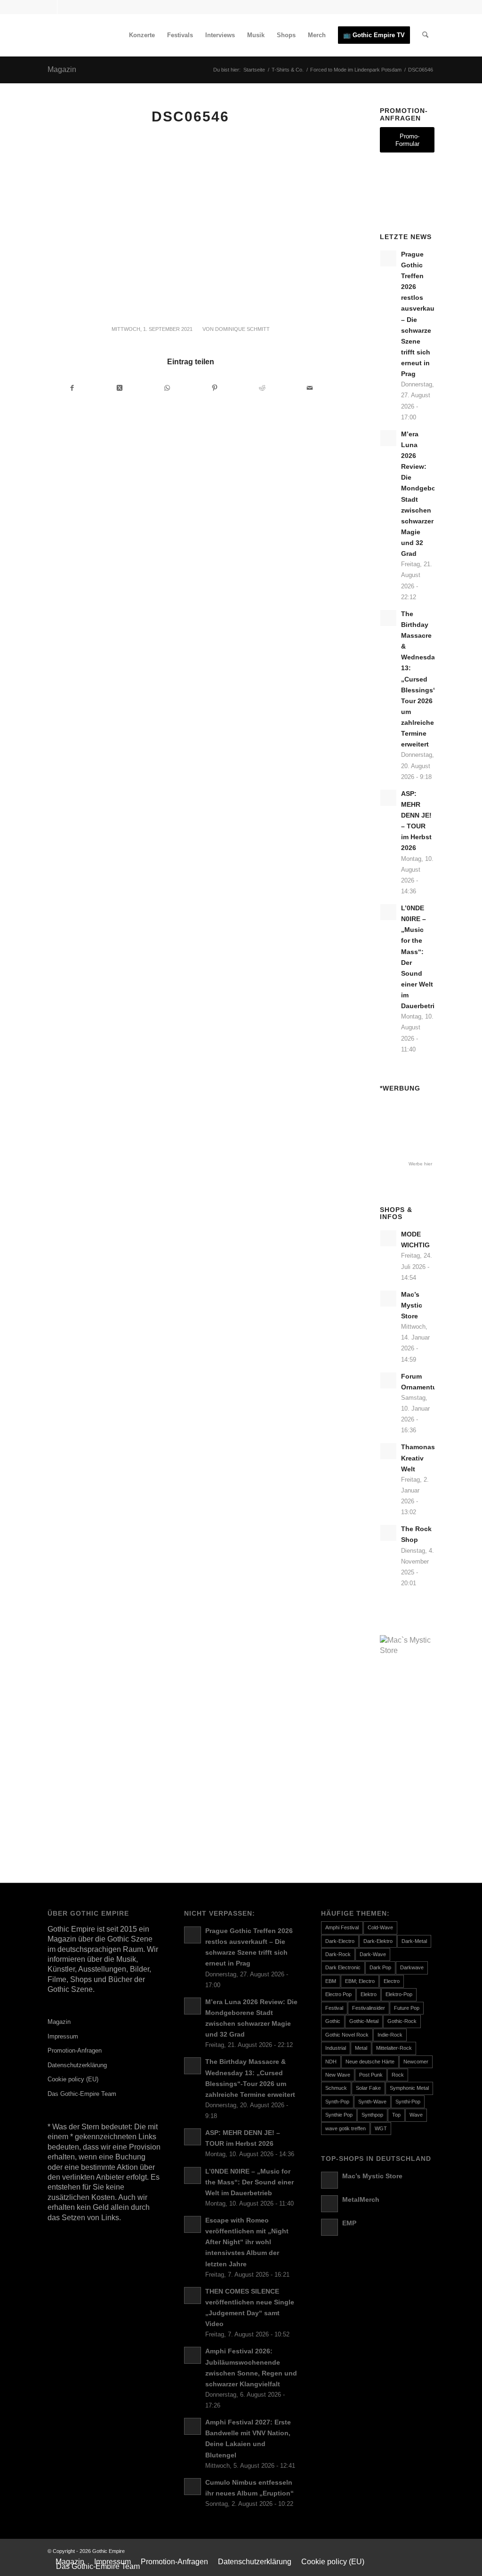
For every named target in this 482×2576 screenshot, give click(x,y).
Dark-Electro (340, 1941)
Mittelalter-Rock (394, 2048)
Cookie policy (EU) (73, 2079)
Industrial (336, 2048)
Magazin (62, 69)
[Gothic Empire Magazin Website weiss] (118, 35)
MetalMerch (361, 2200)
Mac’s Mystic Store (412, 1305)
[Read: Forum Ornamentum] (388, 1380)
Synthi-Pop (408, 2102)
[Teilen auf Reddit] (262, 388)
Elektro (369, 1994)
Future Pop (407, 2008)
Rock (398, 2075)
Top (396, 2115)
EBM (331, 1981)
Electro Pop (338, 1994)
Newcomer (416, 2062)
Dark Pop (380, 1967)
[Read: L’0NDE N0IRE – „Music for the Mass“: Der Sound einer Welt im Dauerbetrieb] (388, 912)
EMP (349, 2223)
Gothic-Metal (364, 2021)
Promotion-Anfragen (75, 2050)
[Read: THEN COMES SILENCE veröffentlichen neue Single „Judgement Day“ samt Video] (193, 2295)
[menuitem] (142, 35)
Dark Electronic (343, 1967)
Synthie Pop (339, 2115)
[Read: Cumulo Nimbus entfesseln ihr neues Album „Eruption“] (193, 2487)
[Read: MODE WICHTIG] (388, 1238)
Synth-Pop (337, 2102)
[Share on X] (120, 388)
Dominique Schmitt (242, 329)
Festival (334, 2008)
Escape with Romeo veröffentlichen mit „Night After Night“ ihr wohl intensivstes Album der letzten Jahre (247, 2242)
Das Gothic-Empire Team (82, 2094)
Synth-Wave (372, 2102)
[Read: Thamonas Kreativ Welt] (388, 1451)
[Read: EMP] (329, 2227)
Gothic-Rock (402, 2021)
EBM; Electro (360, 1981)
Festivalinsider (369, 2008)
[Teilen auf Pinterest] (215, 388)
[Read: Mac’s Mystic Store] (388, 1299)
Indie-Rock (390, 2035)
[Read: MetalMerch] (329, 2204)
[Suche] (425, 35)
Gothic (333, 2021)
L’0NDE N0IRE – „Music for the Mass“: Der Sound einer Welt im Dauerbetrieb (249, 2182)
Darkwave (412, 1967)
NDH (331, 2062)
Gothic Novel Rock (347, 2035)
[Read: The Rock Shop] (388, 1533)
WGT (381, 2128)
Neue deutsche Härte (370, 2062)
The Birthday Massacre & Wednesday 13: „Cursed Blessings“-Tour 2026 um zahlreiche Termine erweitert (420, 679)
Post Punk (371, 2075)
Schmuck (336, 2088)
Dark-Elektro (378, 1941)
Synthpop (372, 2115)
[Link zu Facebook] (50, 7)
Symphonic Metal (409, 2088)
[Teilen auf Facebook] (72, 388)
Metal (361, 2048)
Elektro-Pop (399, 1994)
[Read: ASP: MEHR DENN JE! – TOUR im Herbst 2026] (388, 798)
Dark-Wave (373, 1954)
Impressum (63, 2036)
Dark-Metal (414, 1941)
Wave (416, 2115)
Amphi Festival (342, 1927)
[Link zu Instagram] (64, 7)
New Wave (338, 2075)
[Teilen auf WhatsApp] (167, 388)
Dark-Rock (338, 1954)
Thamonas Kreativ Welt (418, 1458)
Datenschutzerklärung (77, 2065)
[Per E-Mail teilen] (310, 388)
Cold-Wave (380, 1927)
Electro (392, 1981)
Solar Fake (368, 2088)
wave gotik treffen (345, 2128)
